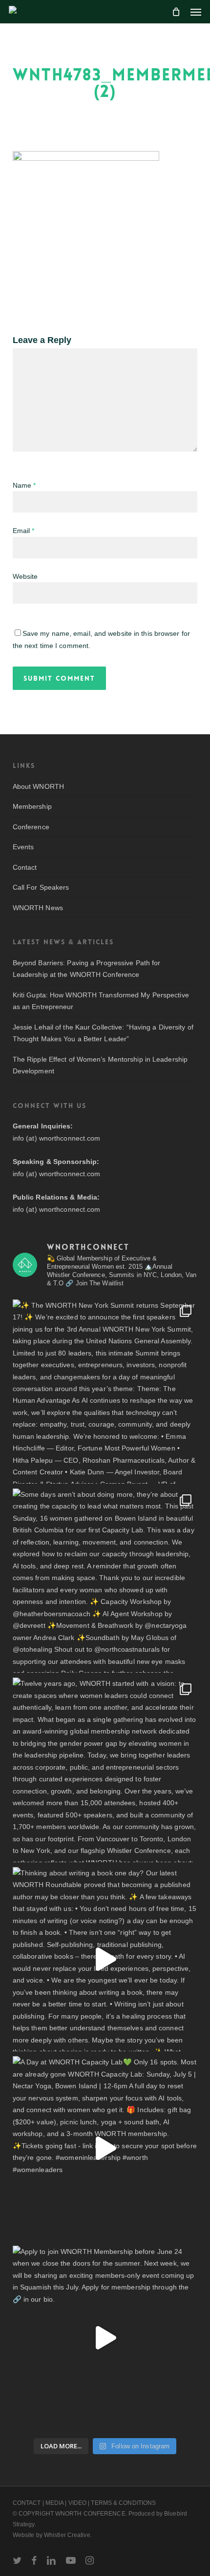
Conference (31, 827)
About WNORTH (38, 786)
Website (25, 576)
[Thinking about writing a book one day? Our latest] (105, 1959)
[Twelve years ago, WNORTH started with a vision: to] (105, 1770)
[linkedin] (51, 2560)
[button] (196, 12)
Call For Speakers (41, 887)
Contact (25, 867)
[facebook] (34, 2560)
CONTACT (27, 2503)
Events (23, 847)
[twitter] (17, 2560)
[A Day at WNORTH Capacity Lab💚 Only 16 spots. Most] (105, 2148)
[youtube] (71, 2560)
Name (24, 485)
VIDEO (78, 2503)
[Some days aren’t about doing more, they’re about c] (105, 1581)
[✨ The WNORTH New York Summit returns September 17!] (105, 1392)
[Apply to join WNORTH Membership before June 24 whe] (105, 2338)
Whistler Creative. (68, 2535)
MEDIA (55, 2503)
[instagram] (90, 2560)
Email (24, 531)
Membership (32, 806)
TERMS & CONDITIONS (123, 2503)
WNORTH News (38, 908)
